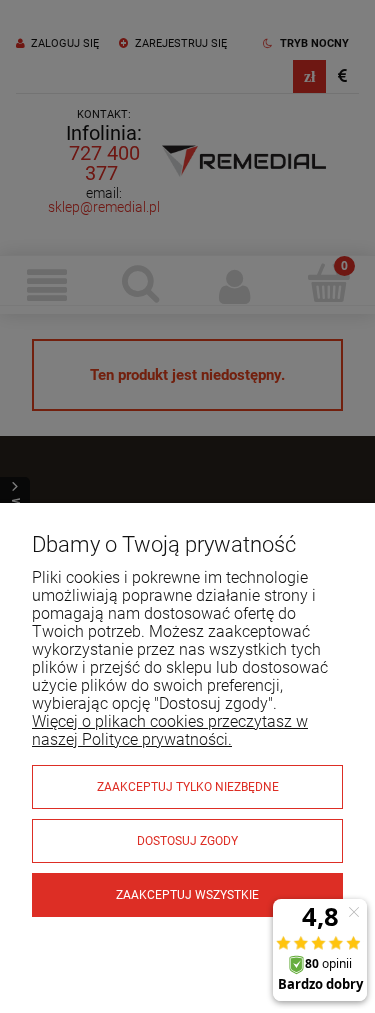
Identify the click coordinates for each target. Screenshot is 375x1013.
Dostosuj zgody (187, 841)
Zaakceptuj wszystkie (187, 895)
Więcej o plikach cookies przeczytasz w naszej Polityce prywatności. (170, 730)
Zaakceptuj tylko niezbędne (188, 787)
